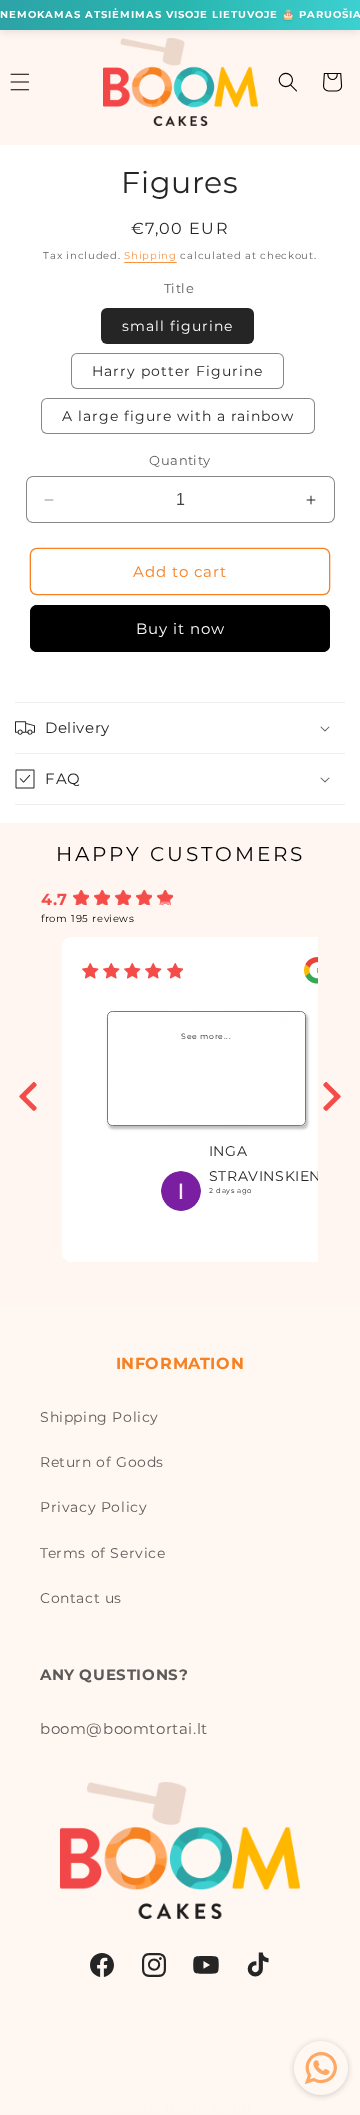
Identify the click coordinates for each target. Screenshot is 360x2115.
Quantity (179, 460)
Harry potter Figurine (177, 371)
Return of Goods (102, 1462)
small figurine (177, 326)
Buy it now (180, 628)
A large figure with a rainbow (178, 416)
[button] (288, 82)
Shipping (150, 255)
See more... (206, 1036)
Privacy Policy (93, 1507)
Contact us (81, 1598)
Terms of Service (103, 1553)
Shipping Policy (99, 1417)
